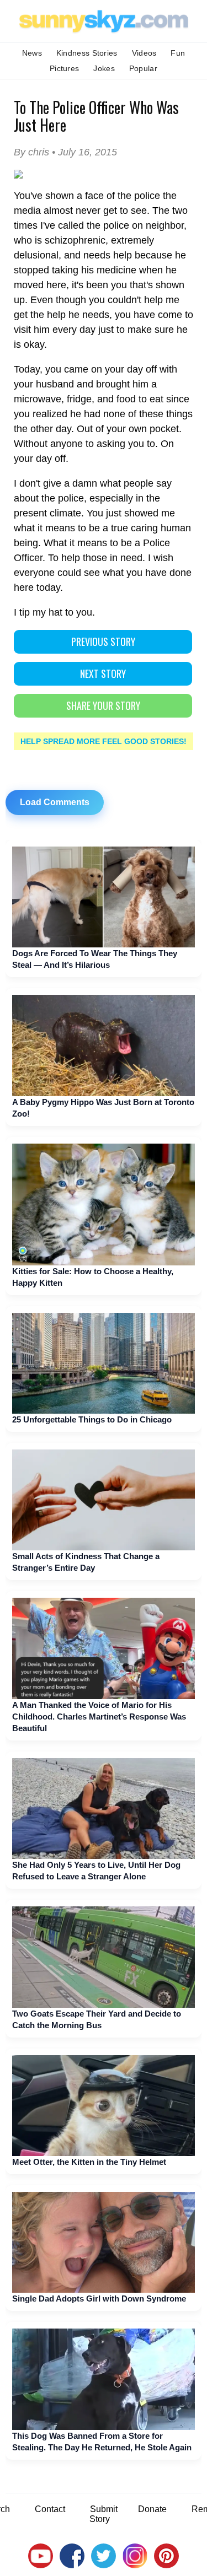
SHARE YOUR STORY (103, 705)
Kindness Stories (87, 53)
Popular (143, 68)
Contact (50, 2509)
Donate (152, 2509)
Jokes (104, 68)
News (32, 53)
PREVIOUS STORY (103, 642)
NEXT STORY (103, 673)
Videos (144, 53)
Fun (178, 53)
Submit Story (104, 2514)
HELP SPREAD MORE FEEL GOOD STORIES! (104, 741)
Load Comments (55, 802)
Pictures (64, 68)
